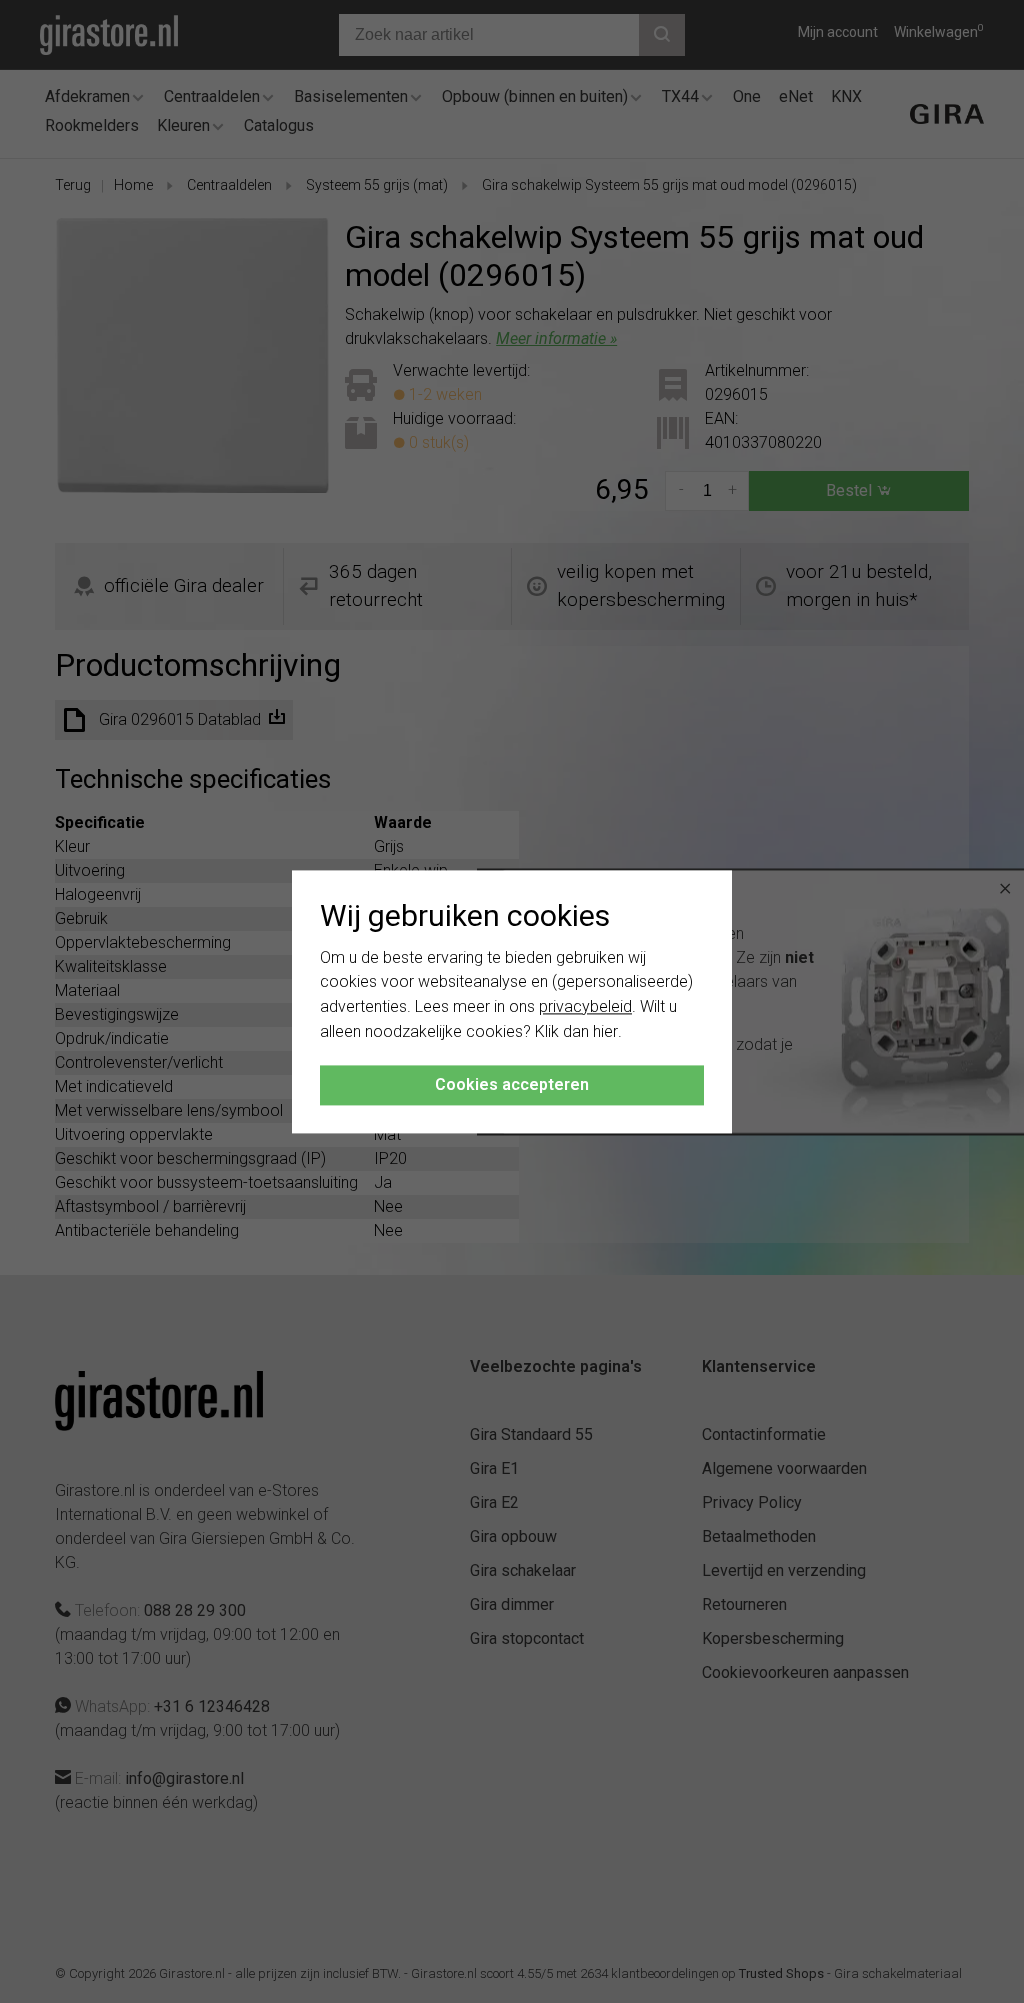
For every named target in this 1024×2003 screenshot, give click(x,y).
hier (605, 1031)
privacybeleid (585, 1007)
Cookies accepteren (512, 1084)
